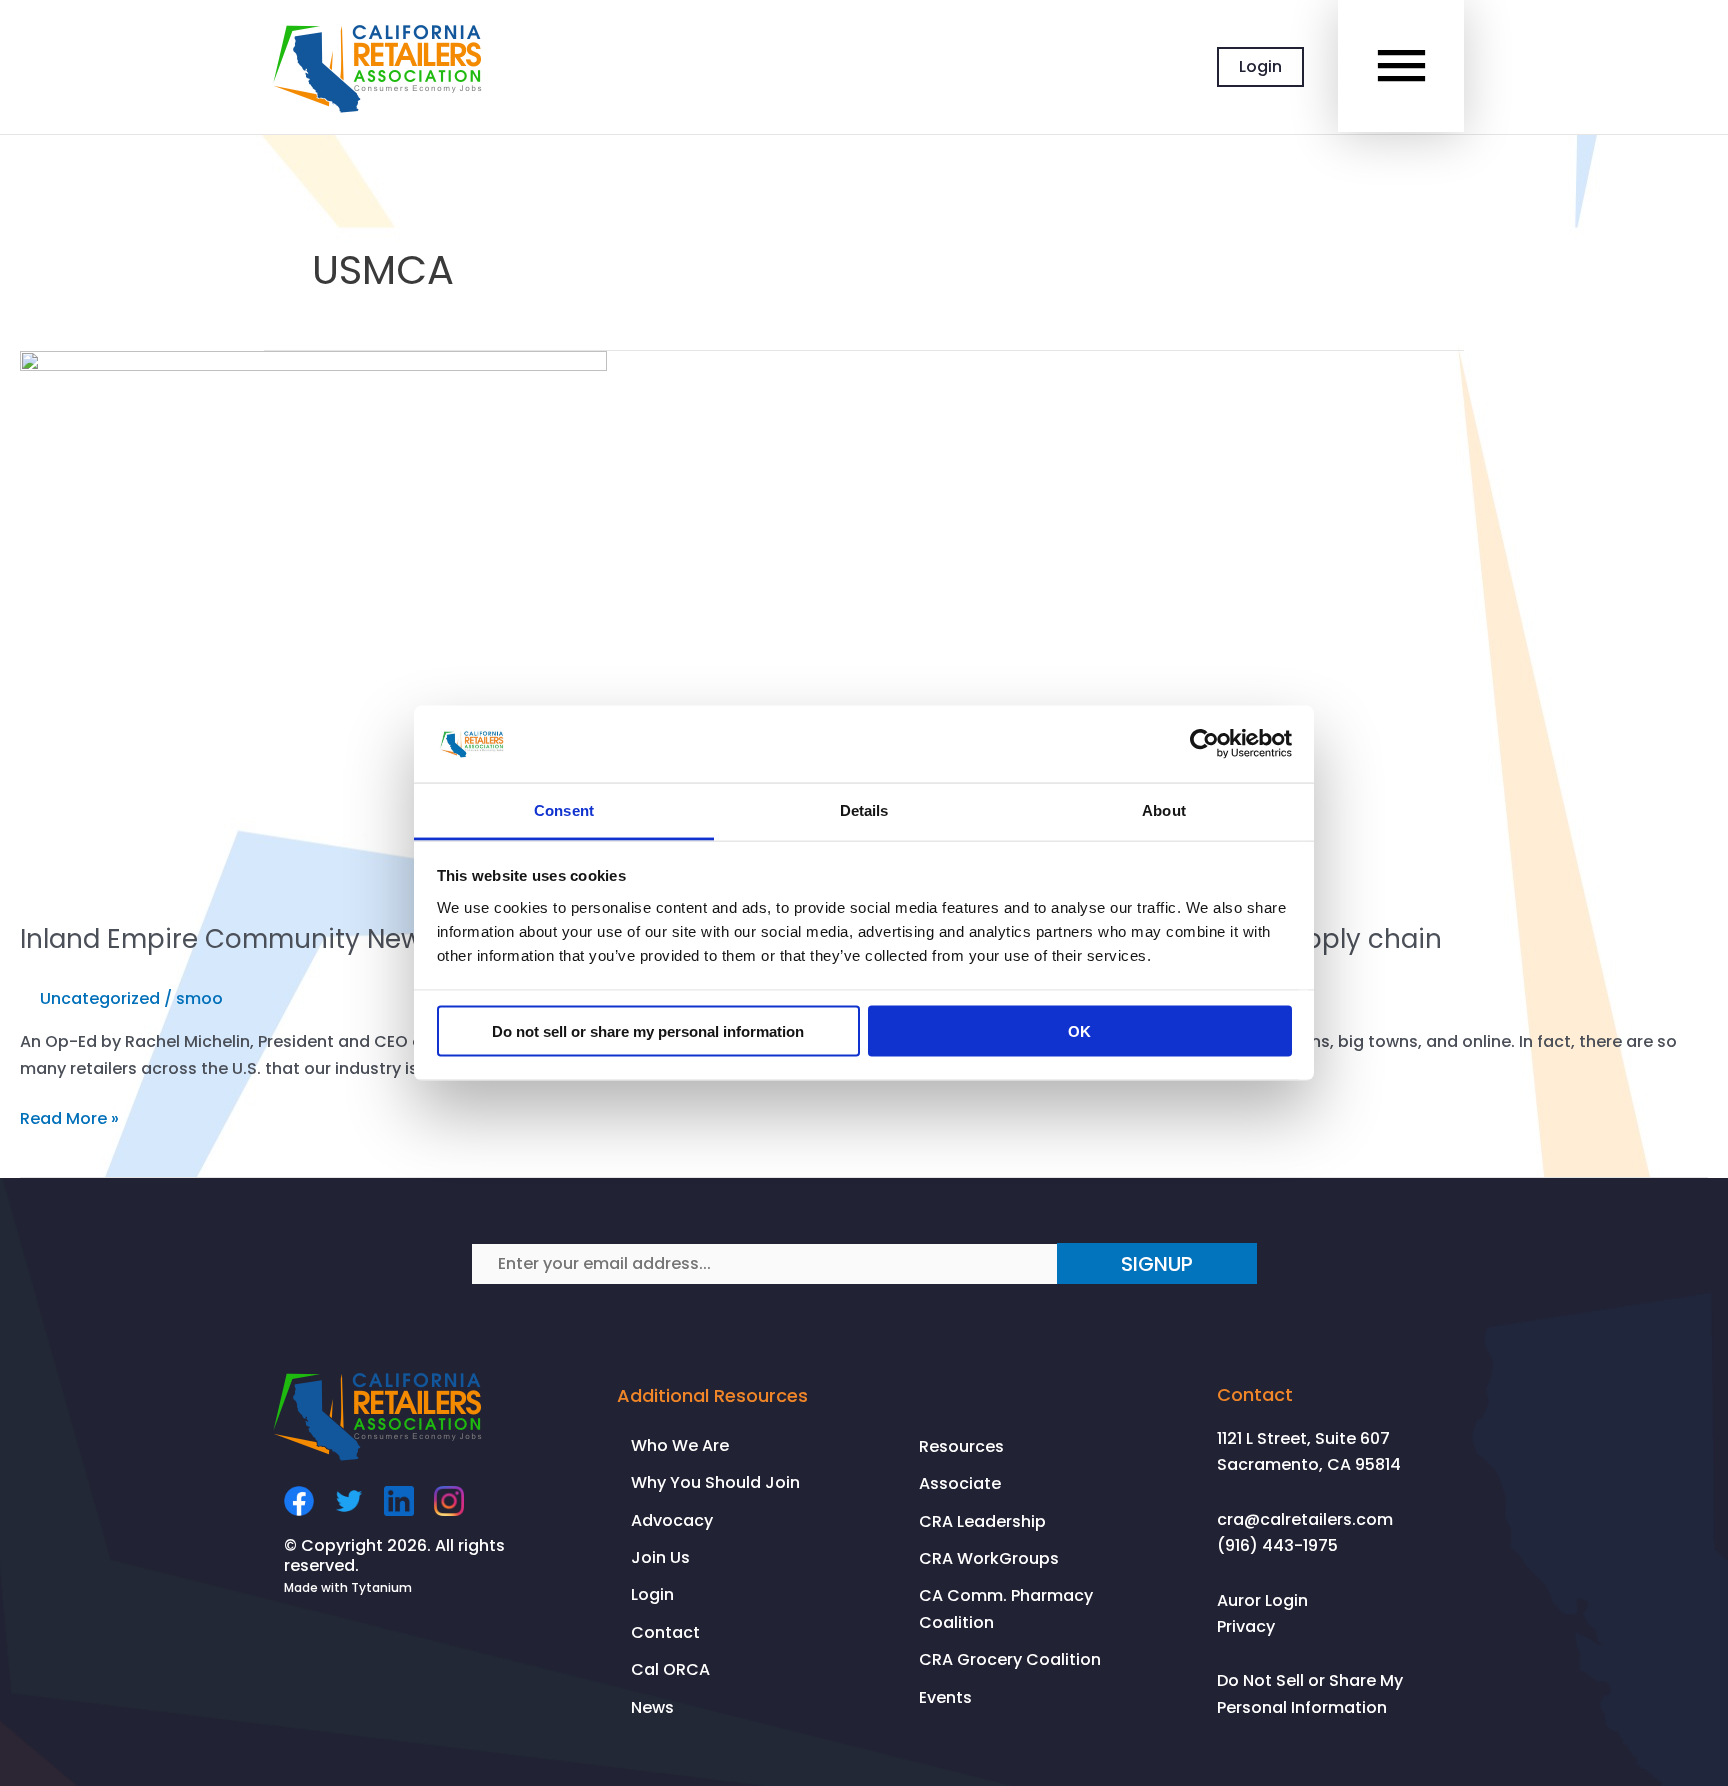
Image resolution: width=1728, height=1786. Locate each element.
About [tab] (1164, 809)
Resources (961, 1446)
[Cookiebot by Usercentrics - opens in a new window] (1204, 744)
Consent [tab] (564, 809)
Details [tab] (864, 809)
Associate (960, 1483)
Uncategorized (100, 998)
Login (1260, 66)
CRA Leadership (982, 1521)
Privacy (1246, 1626)
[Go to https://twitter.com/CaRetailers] (349, 1501)
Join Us (660, 1557)
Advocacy (672, 1520)
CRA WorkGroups (989, 1558)
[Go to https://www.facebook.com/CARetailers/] (299, 1501)
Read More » (69, 1119)
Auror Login (1262, 1600)
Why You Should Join (715, 1482)
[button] (1157, 1263)
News (652, 1707)
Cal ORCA (670, 1669)
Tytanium (381, 1587)
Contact (665, 1632)
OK (1079, 1031)
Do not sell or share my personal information (648, 1031)
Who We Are (680, 1445)
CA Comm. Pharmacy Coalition (1006, 1608)
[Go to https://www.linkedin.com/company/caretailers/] (399, 1501)
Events (945, 1697)
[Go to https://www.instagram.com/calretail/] (449, 1501)
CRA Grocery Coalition (1010, 1659)
